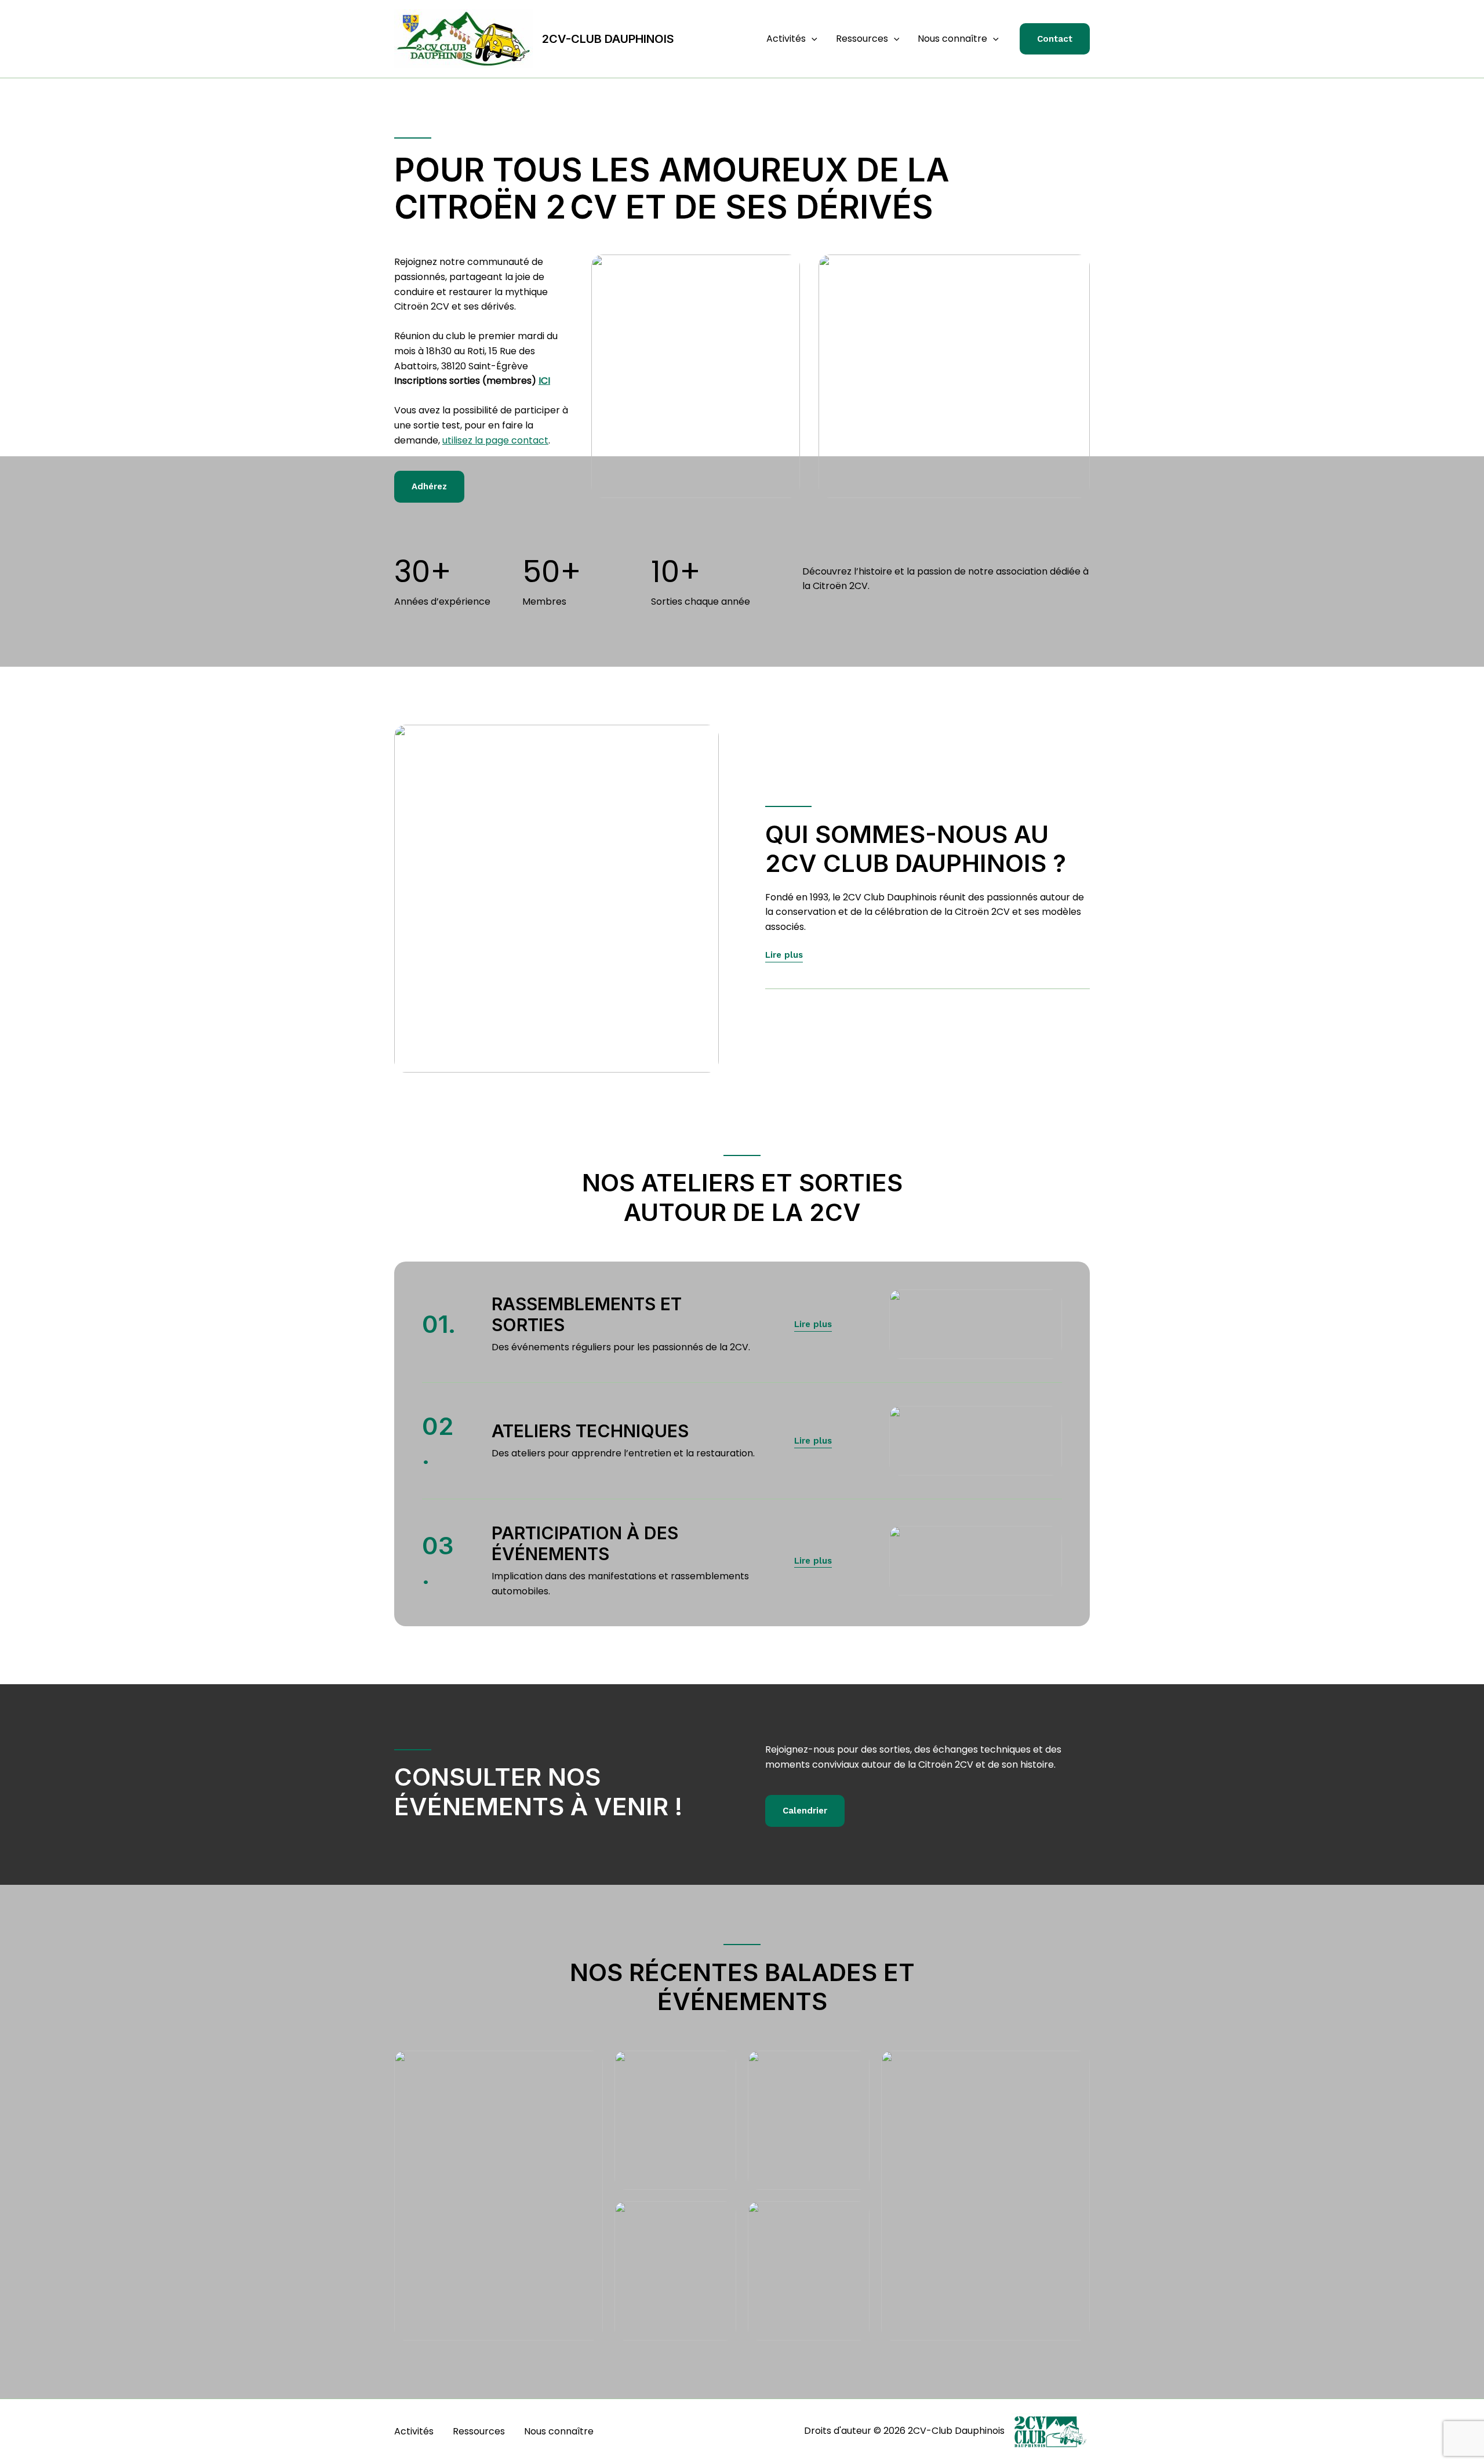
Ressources (862, 39)
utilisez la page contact (495, 440)
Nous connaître (952, 39)
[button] (812, 39)
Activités (786, 39)
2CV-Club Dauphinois (608, 39)
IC (543, 381)
